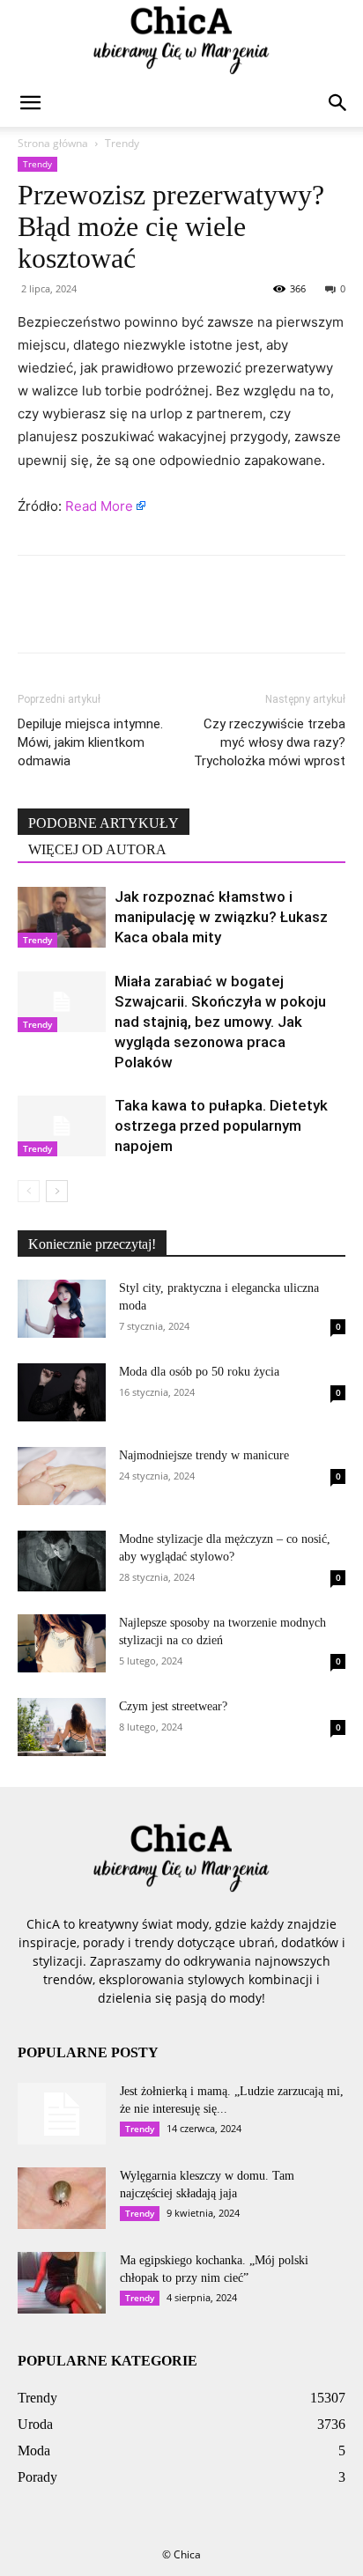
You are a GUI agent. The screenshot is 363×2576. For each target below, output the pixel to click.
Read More (99, 506)
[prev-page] (29, 1191)
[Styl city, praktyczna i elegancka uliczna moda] (62, 1309)
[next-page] (57, 1191)
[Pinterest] (116, 616)
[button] (30, 103)
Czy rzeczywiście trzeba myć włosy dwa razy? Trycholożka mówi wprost (270, 742)
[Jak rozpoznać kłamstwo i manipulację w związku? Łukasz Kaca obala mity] (62, 917)
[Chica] (181, 41)
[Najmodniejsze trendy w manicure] (62, 1476)
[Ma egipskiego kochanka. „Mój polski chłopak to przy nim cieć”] (62, 2283)
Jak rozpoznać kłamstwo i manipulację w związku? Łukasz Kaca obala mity (221, 917)
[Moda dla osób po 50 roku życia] (62, 1392)
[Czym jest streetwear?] (62, 1727)
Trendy (122, 143)
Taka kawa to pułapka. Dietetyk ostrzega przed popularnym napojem (221, 1126)
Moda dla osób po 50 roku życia (199, 1372)
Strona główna (53, 143)
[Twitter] (76, 616)
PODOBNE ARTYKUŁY (104, 823)
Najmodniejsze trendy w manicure (204, 1455)
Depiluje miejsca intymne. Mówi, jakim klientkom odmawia (90, 742)
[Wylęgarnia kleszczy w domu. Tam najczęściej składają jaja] (62, 2198)
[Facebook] (35, 616)
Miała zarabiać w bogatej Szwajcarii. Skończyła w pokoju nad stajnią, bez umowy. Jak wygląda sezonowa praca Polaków (220, 1022)
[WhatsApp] (157, 616)
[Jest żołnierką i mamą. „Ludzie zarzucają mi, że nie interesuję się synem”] (62, 2114)
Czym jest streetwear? (173, 1706)
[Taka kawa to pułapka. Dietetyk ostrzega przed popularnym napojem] (62, 1126)
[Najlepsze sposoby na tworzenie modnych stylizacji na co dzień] (62, 1644)
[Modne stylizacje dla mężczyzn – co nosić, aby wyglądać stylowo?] (62, 1561)
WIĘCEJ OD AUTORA (97, 849)
